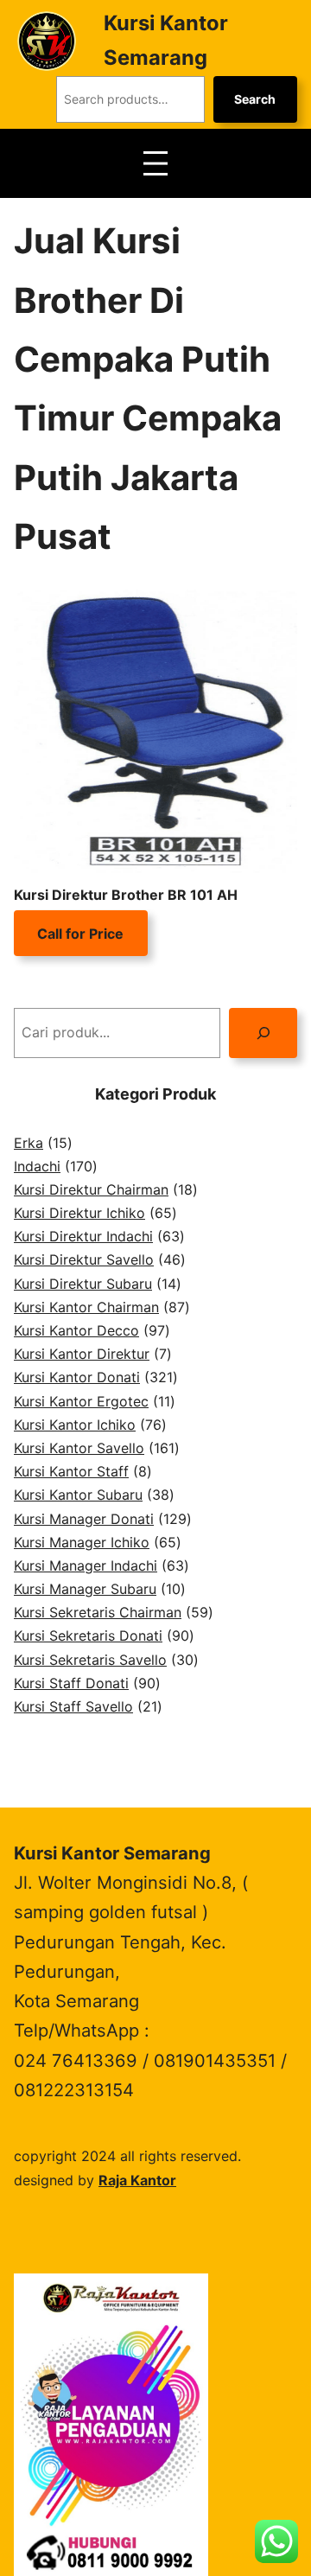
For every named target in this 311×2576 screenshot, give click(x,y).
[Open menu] (155, 163)
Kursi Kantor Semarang (112, 1853)
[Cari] (263, 1033)
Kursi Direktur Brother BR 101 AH (126, 895)
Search (255, 99)
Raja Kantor (137, 2180)
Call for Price (80, 934)
